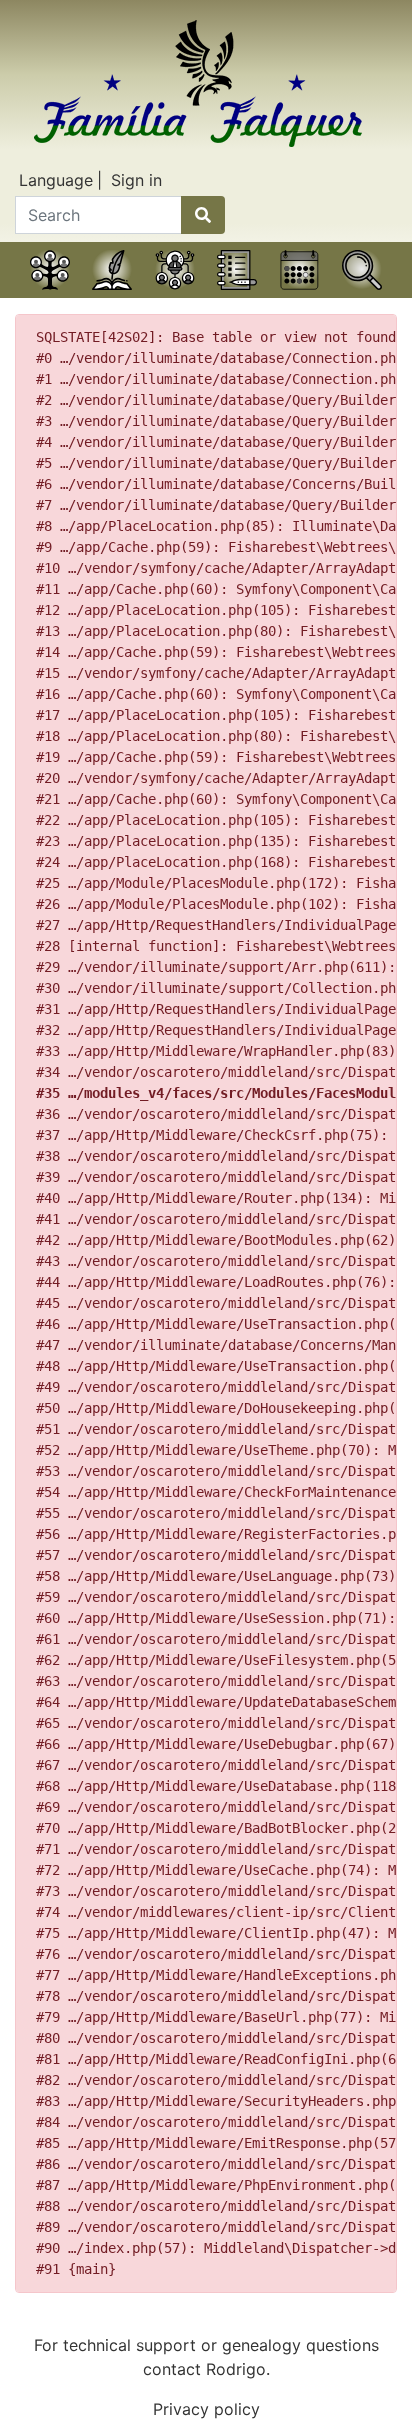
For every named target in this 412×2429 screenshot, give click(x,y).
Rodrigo (236, 2369)
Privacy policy (206, 2409)
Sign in (136, 180)
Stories (112, 295)
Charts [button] (175, 295)
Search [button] (362, 295)
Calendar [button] (300, 295)
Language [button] (56, 180)
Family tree (50, 295)
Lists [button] (237, 295)
